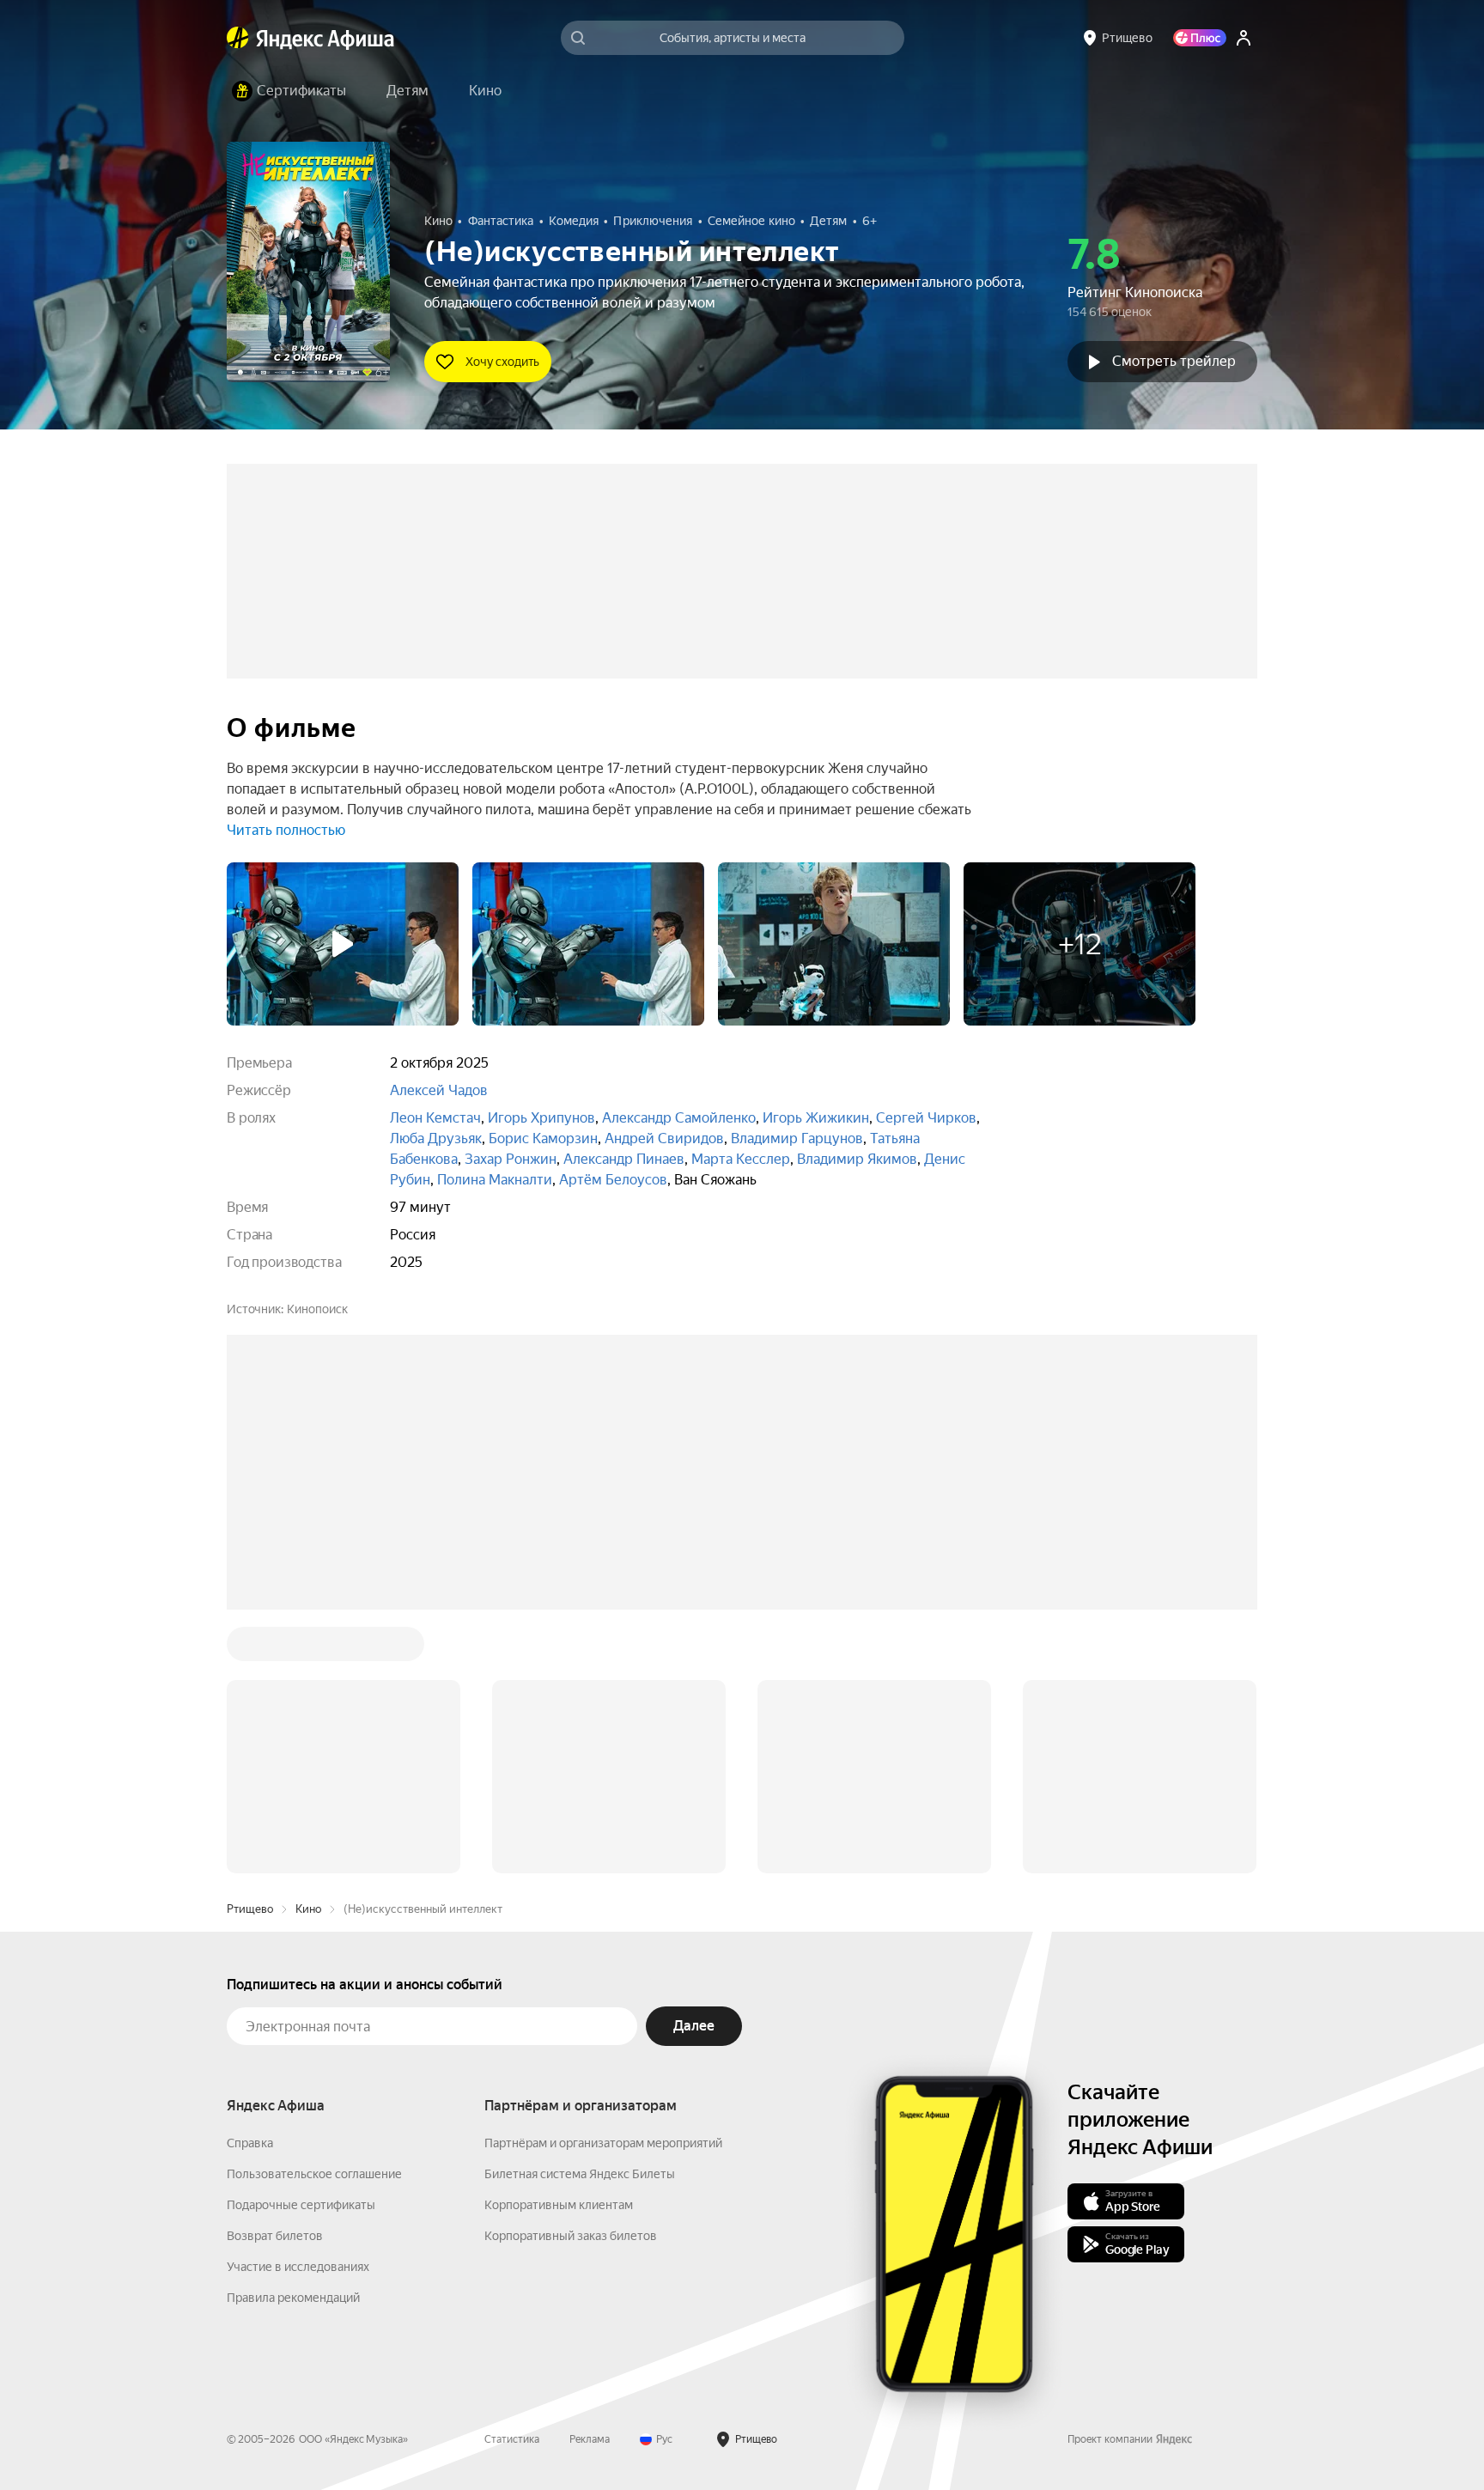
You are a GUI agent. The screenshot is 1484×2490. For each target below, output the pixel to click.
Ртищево (250, 1649)
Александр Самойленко (679, 1118)
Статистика (512, 2179)
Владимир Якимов (857, 1159)
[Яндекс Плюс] (1200, 38)
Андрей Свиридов (664, 1138)
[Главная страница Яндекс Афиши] (238, 38)
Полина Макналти (495, 1180)
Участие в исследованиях (298, 2006)
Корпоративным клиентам (559, 1945)
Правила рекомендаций (293, 2037)
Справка (250, 1883)
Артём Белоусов (613, 1180)
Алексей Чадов (439, 1090)
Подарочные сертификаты (301, 1945)
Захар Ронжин (511, 1159)
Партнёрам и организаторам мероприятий (603, 1883)
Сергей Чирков (926, 1118)
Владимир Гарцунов (797, 1138)
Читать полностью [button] (286, 830)
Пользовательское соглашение (314, 1914)
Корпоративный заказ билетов (571, 1976)
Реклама (590, 2179)
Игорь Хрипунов (541, 1118)
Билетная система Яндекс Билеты (580, 1914)
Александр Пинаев (624, 1159)
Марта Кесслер (741, 1159)
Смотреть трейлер (1174, 361)
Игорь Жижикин (816, 1118)
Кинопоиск (317, 1309)
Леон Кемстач (435, 1118)
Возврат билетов (275, 1976)
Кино (308, 1649)
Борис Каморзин (543, 1138)
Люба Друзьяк (436, 1138)
